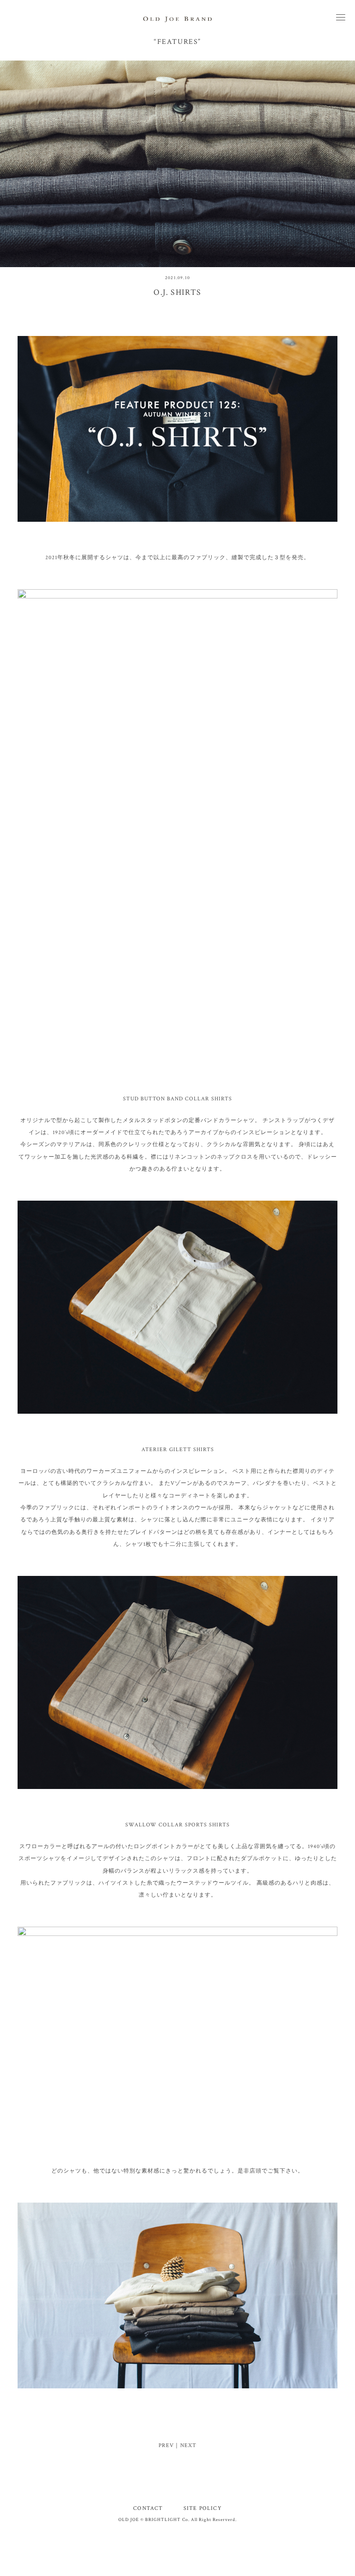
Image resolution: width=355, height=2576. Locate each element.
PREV (166, 2445)
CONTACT (148, 2508)
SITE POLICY (203, 2508)
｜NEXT (185, 2445)
